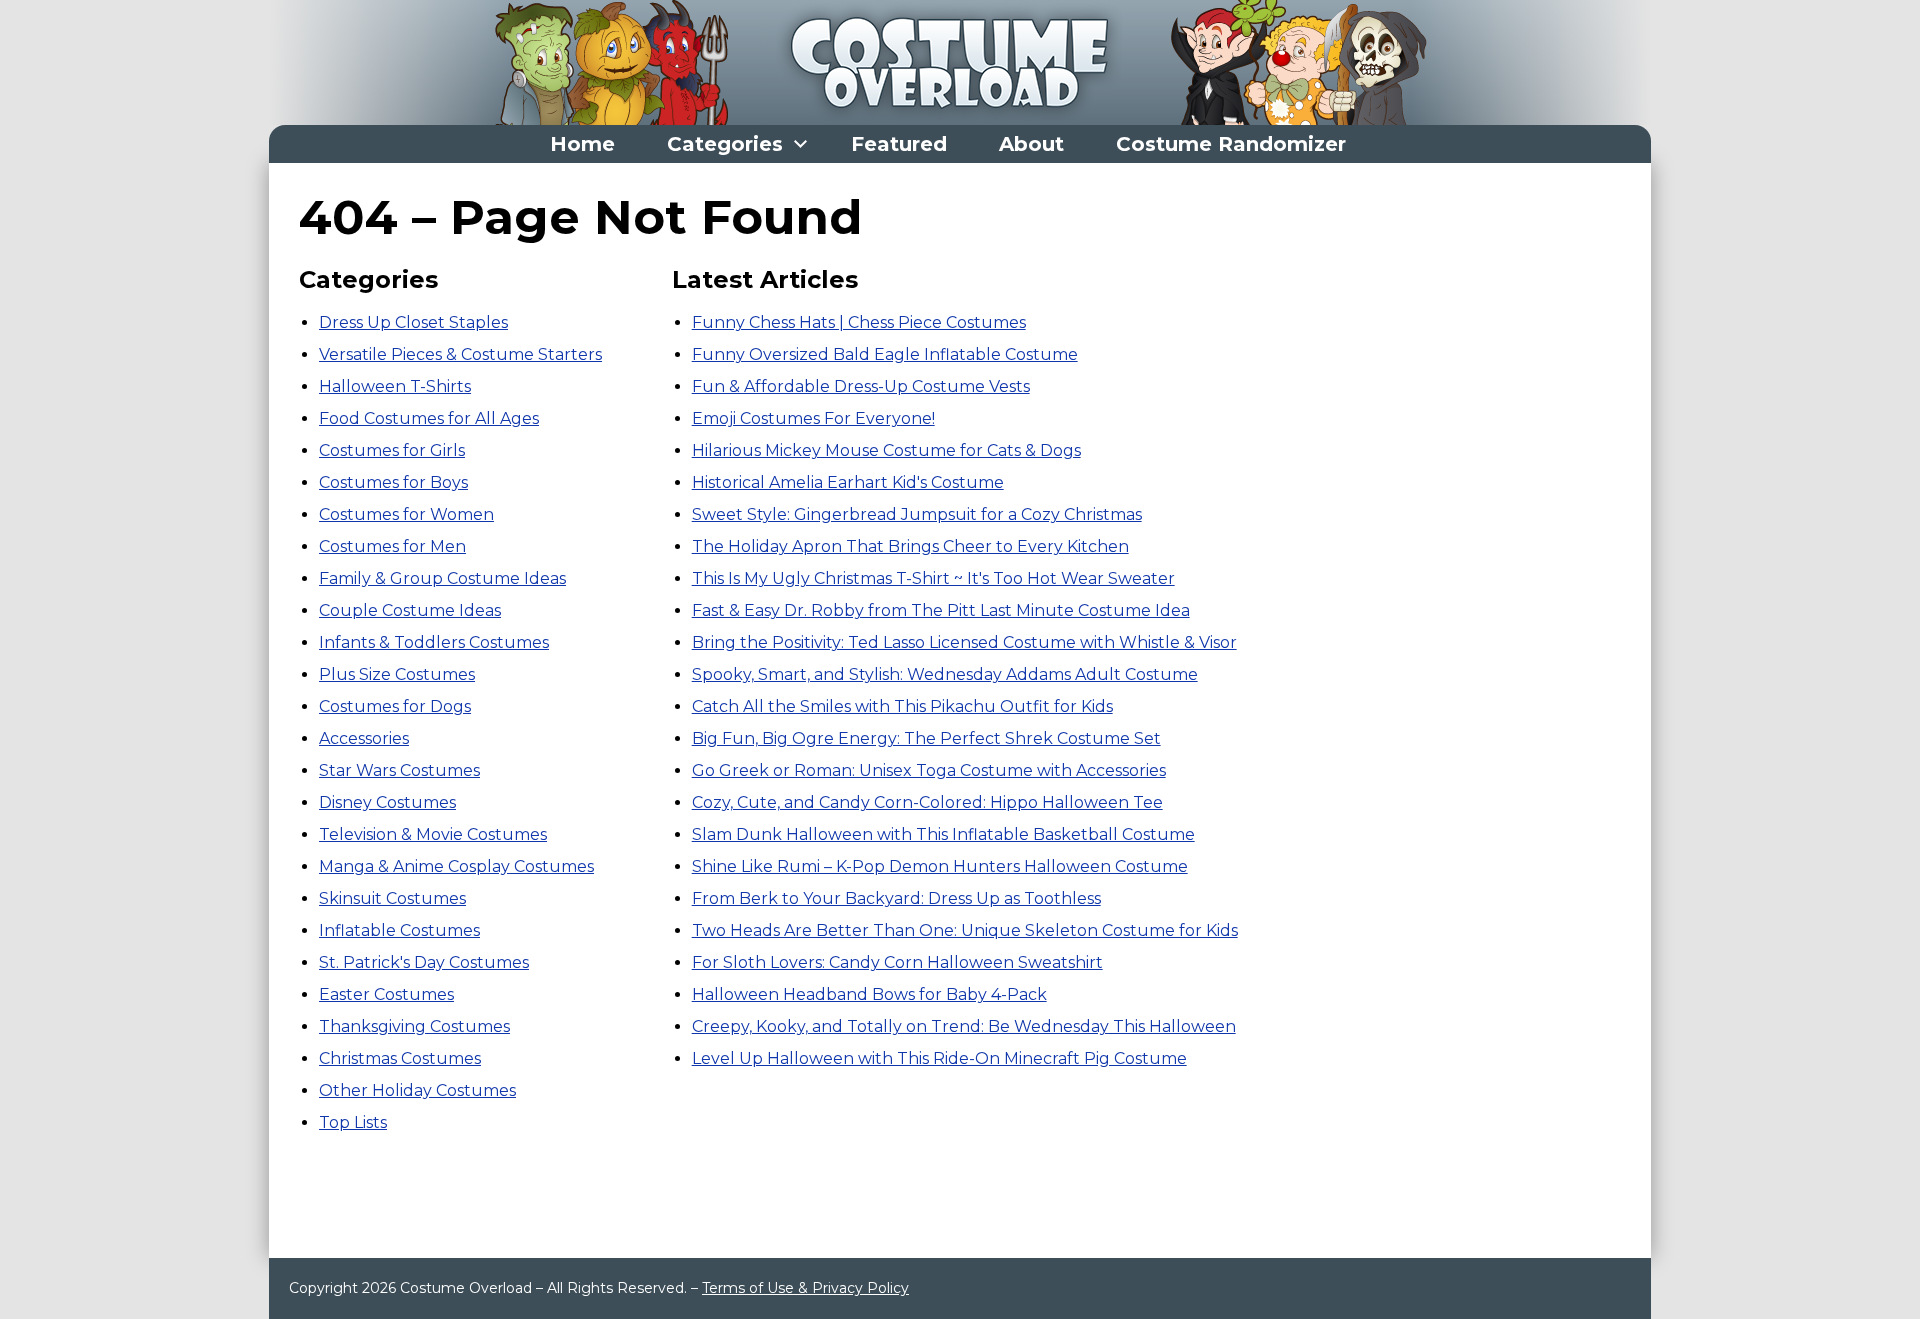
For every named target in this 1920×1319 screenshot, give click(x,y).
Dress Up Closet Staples (413, 322)
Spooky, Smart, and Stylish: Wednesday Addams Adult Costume (945, 674)
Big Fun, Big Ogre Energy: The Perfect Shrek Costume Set (926, 738)
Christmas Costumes (400, 1058)
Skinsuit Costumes (392, 898)
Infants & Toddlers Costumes (434, 642)
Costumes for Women (406, 514)
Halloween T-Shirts (395, 386)
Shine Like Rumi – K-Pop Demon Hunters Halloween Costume (940, 866)
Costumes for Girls (392, 450)
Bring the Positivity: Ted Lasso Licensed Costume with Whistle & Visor (964, 642)
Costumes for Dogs (395, 706)
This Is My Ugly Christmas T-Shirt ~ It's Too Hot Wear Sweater (933, 578)
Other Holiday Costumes (417, 1090)
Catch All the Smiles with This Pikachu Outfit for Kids (902, 706)
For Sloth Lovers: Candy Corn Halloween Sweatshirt (897, 962)
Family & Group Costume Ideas (442, 578)
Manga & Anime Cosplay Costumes (456, 866)
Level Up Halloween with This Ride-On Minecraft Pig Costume (939, 1058)
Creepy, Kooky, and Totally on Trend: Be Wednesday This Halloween (964, 1026)
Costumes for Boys (393, 482)
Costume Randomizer (1231, 144)
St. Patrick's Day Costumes (424, 962)
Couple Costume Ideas (410, 610)
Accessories (364, 738)
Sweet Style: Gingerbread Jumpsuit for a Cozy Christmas (917, 514)
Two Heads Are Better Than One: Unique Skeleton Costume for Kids (965, 930)
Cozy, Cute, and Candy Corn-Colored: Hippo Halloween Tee (927, 802)
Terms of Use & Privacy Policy (805, 1288)
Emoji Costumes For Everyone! (813, 418)
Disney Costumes (387, 802)
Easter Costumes (386, 994)
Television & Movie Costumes (433, 834)
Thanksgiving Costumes (414, 1026)
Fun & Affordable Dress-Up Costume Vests (861, 386)
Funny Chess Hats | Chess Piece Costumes (859, 322)
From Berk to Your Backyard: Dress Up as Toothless (896, 898)
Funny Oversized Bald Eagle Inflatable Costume (885, 354)
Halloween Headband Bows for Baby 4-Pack (869, 994)
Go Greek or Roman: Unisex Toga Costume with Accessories (929, 770)
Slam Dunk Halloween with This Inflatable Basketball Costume (943, 834)
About (1031, 144)
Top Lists (353, 1122)
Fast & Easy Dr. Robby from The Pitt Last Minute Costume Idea (941, 610)
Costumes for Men (392, 546)
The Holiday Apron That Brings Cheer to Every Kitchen (910, 546)
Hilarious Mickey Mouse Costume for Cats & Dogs (886, 450)
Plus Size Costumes (397, 674)
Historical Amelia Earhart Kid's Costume (848, 482)
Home (582, 144)
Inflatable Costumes (399, 930)
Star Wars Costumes (399, 770)
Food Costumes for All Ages (429, 418)
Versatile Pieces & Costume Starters (460, 354)
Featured (899, 144)
